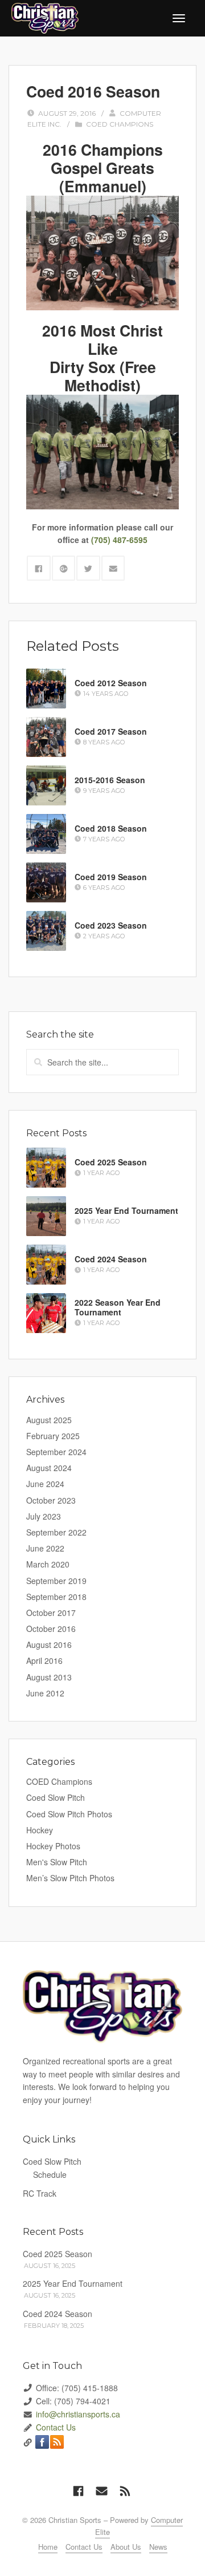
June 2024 (45, 1484)
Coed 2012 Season (111, 683)
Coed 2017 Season (111, 731)
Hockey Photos (53, 1846)
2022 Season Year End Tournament (118, 1308)
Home (48, 2547)
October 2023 (51, 1500)
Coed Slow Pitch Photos (69, 1814)
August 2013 (49, 1677)
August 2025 (49, 1420)
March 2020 (48, 1564)
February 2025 (53, 1436)
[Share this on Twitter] (88, 568)
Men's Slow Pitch (57, 1862)
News (158, 2547)
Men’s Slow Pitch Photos (70, 1878)
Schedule (50, 2174)
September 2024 (56, 1452)
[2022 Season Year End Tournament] (46, 1313)
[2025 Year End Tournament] (46, 1216)
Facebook (42, 2442)
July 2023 (44, 1516)
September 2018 (56, 1597)
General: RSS (57, 2442)
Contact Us (56, 2427)
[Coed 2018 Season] (46, 834)
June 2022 (45, 1548)
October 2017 (51, 1613)
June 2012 (45, 1693)
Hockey (40, 1830)
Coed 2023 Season (111, 925)
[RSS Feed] (125, 2490)
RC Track (40, 2193)
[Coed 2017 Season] (46, 737)
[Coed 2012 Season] (46, 688)
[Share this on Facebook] (39, 568)
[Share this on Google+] (64, 568)
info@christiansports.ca (78, 2414)
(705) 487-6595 (119, 540)
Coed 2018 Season (111, 828)
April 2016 (44, 1660)
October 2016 (51, 1629)
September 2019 (56, 1581)
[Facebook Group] (78, 2490)
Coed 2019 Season (111, 877)
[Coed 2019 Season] (46, 882)
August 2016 (49, 1645)
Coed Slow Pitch (56, 1797)
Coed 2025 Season (111, 1162)
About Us (126, 2547)
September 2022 (56, 1532)
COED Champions (120, 124)
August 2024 (49, 1468)
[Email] (102, 2490)
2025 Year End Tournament (126, 1210)
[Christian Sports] (45, 17)
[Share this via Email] (113, 568)
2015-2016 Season (110, 780)
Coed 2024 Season (111, 1259)
